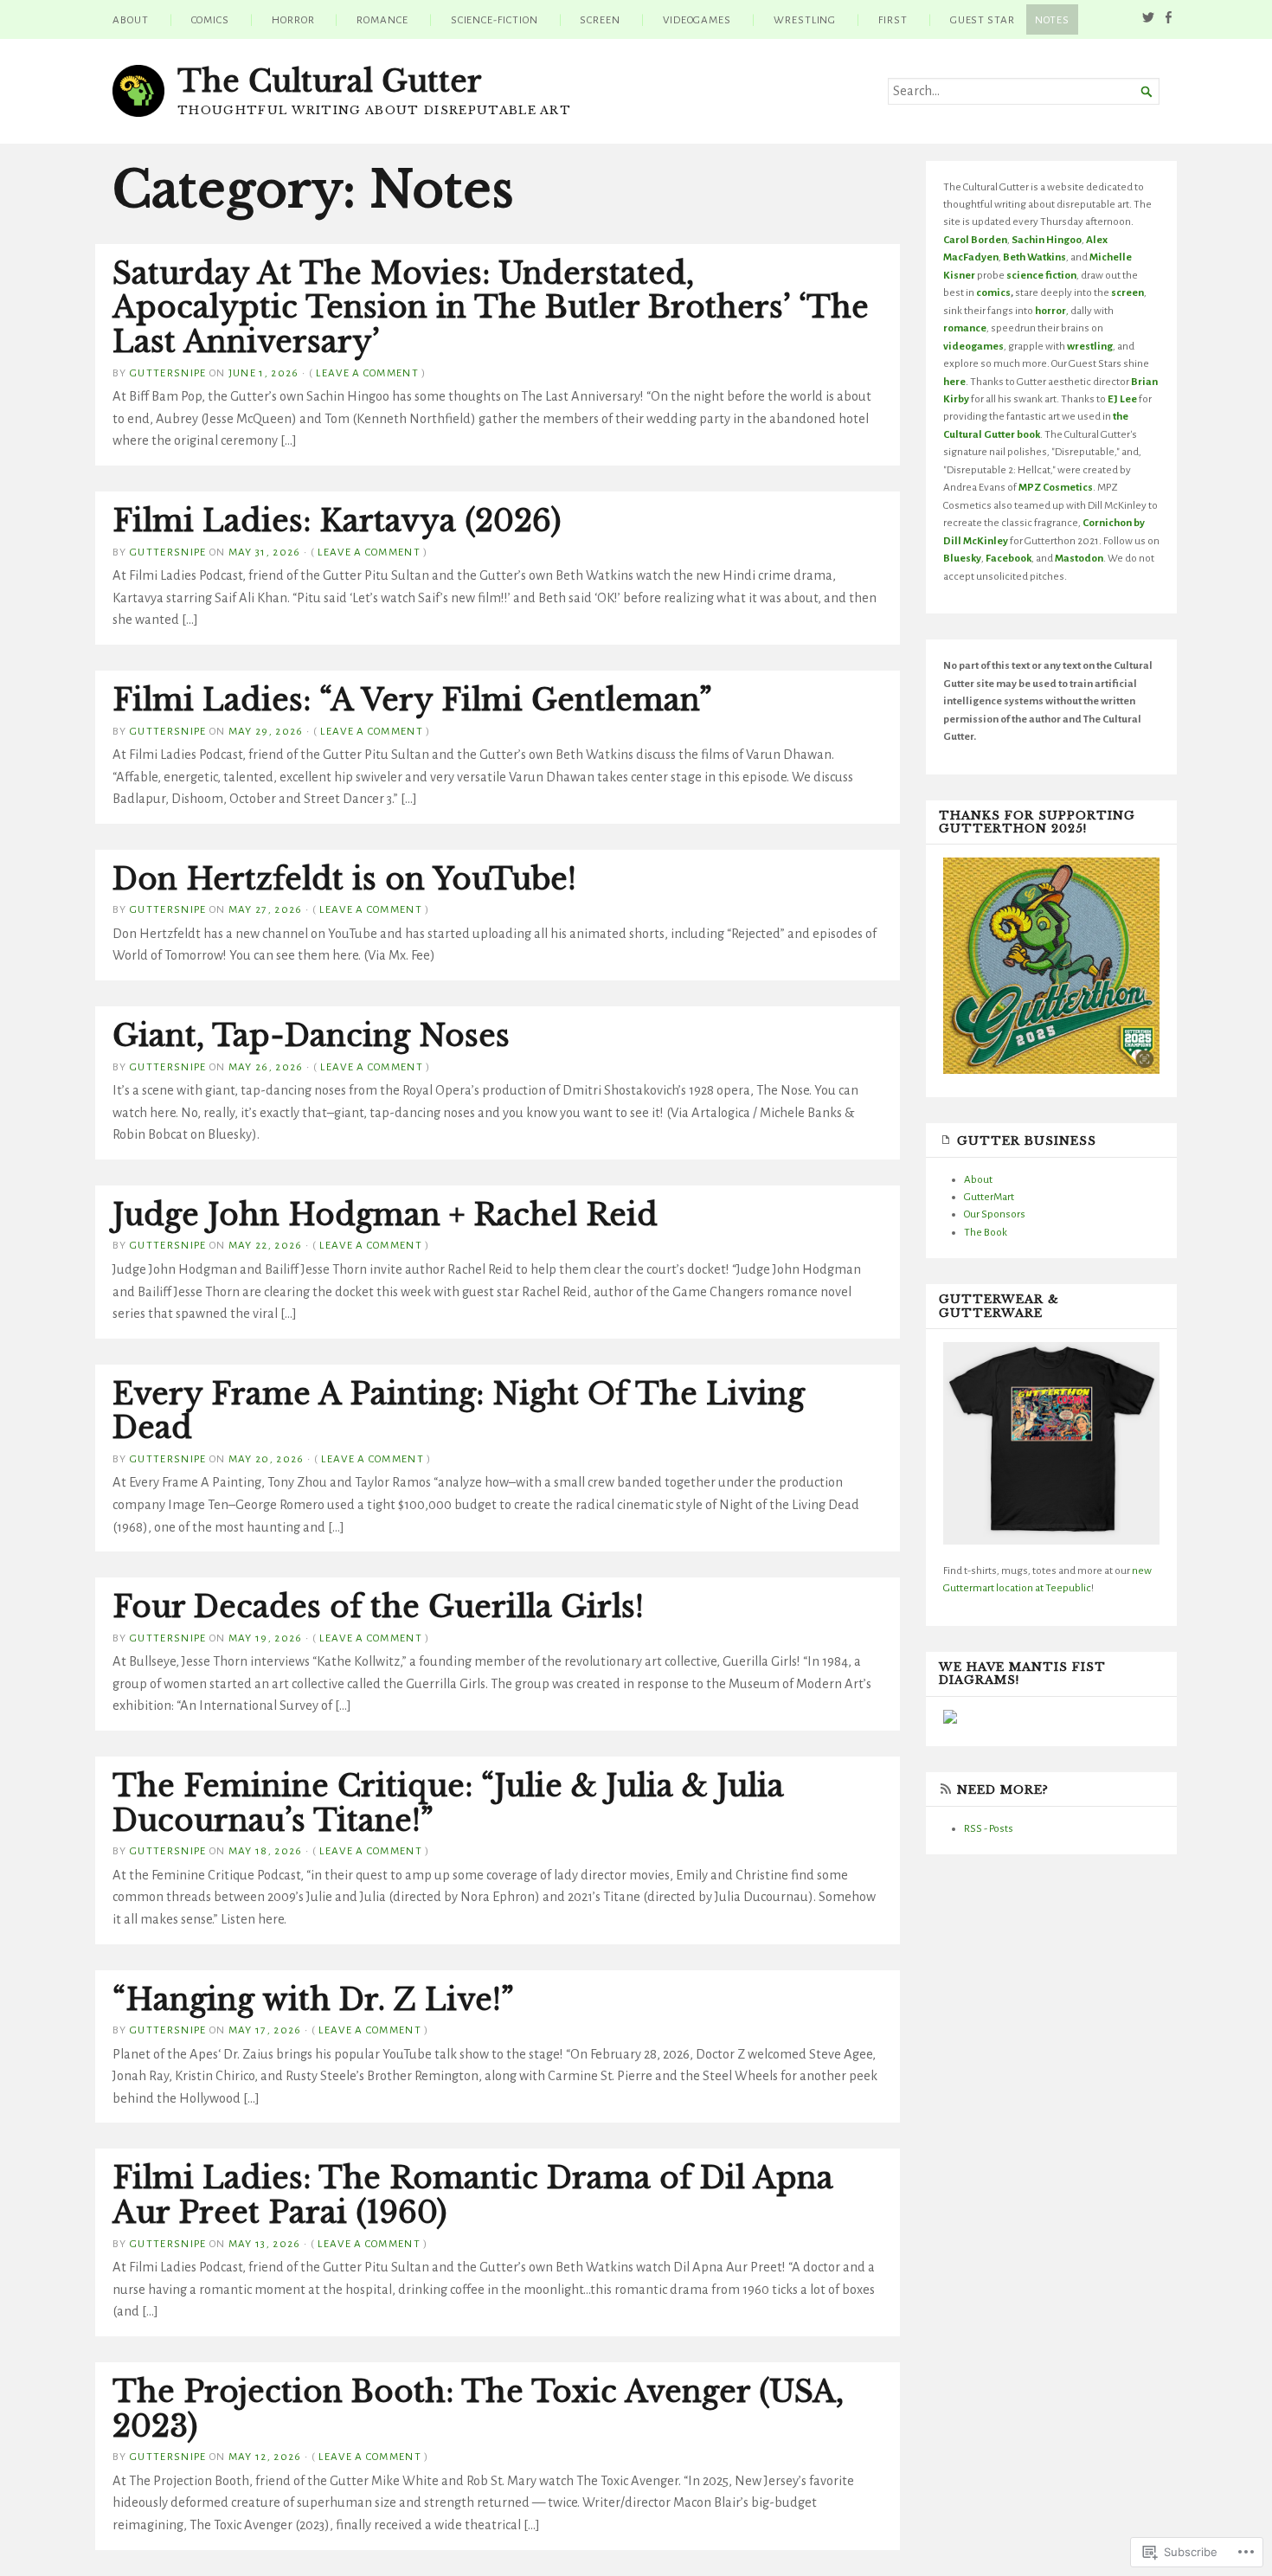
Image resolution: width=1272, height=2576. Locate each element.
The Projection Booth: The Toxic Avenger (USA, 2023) (478, 2409)
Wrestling (805, 20)
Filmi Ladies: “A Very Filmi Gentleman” (412, 700)
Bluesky (962, 558)
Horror (293, 20)
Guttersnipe (168, 373)
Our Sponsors (995, 1214)
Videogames (697, 20)
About (131, 20)
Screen (600, 20)
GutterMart (989, 1197)
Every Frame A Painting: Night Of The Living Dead (459, 1411)
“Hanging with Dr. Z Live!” (313, 2000)
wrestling (1090, 346)
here (954, 382)
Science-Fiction (495, 20)
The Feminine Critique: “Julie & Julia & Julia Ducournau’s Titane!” (448, 1803)
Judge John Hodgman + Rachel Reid (385, 1215)
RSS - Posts (989, 1828)
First (893, 20)
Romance (382, 20)
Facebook (1009, 558)
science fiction (1041, 275)
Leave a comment (367, 373)
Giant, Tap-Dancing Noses (311, 1036)
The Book (986, 1232)
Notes (1052, 20)
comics (993, 292)
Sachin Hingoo (1047, 240)
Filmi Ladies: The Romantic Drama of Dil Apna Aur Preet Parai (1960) (473, 2195)
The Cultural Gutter (330, 81)
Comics (211, 20)
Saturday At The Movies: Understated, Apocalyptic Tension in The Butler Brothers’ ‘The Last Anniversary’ (491, 308)
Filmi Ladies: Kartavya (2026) (337, 521)
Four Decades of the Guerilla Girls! (378, 1607)
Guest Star (983, 20)
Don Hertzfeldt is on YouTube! (344, 879)
